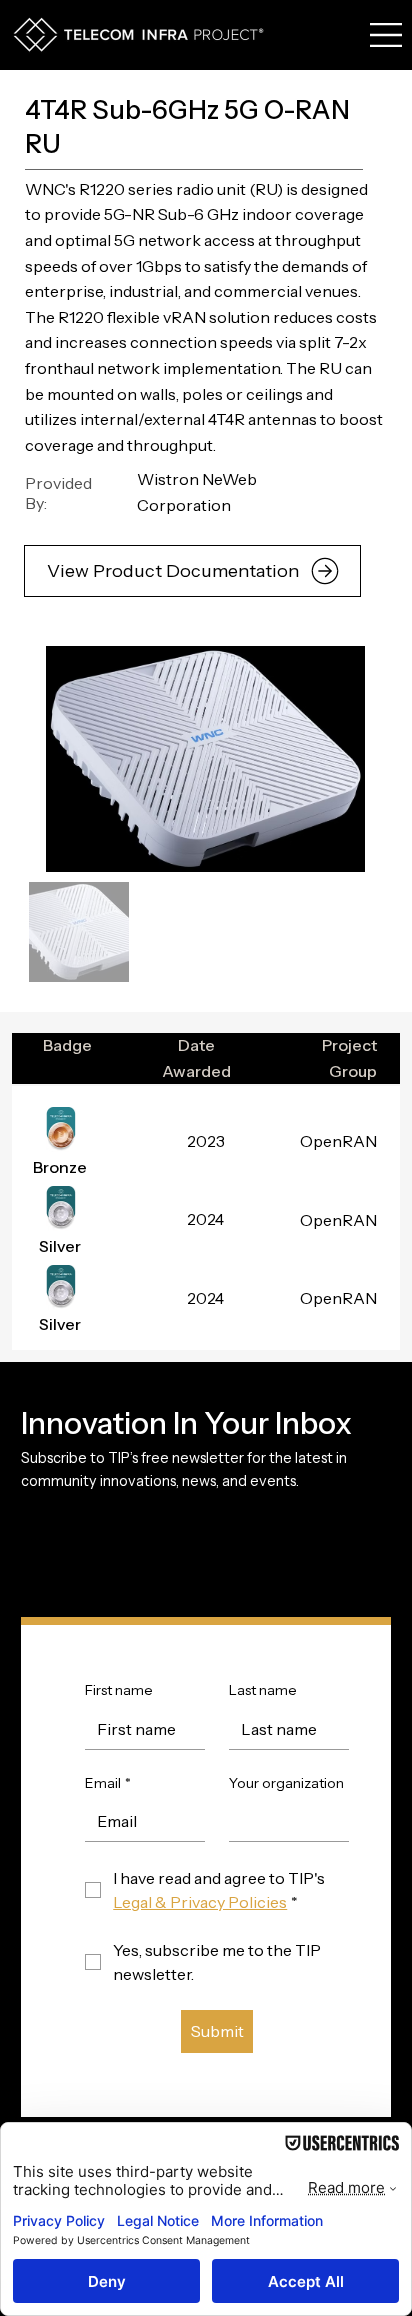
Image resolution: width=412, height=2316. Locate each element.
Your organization (286, 1783)
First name (119, 1690)
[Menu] (387, 35)
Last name (263, 1690)
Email (108, 1783)
